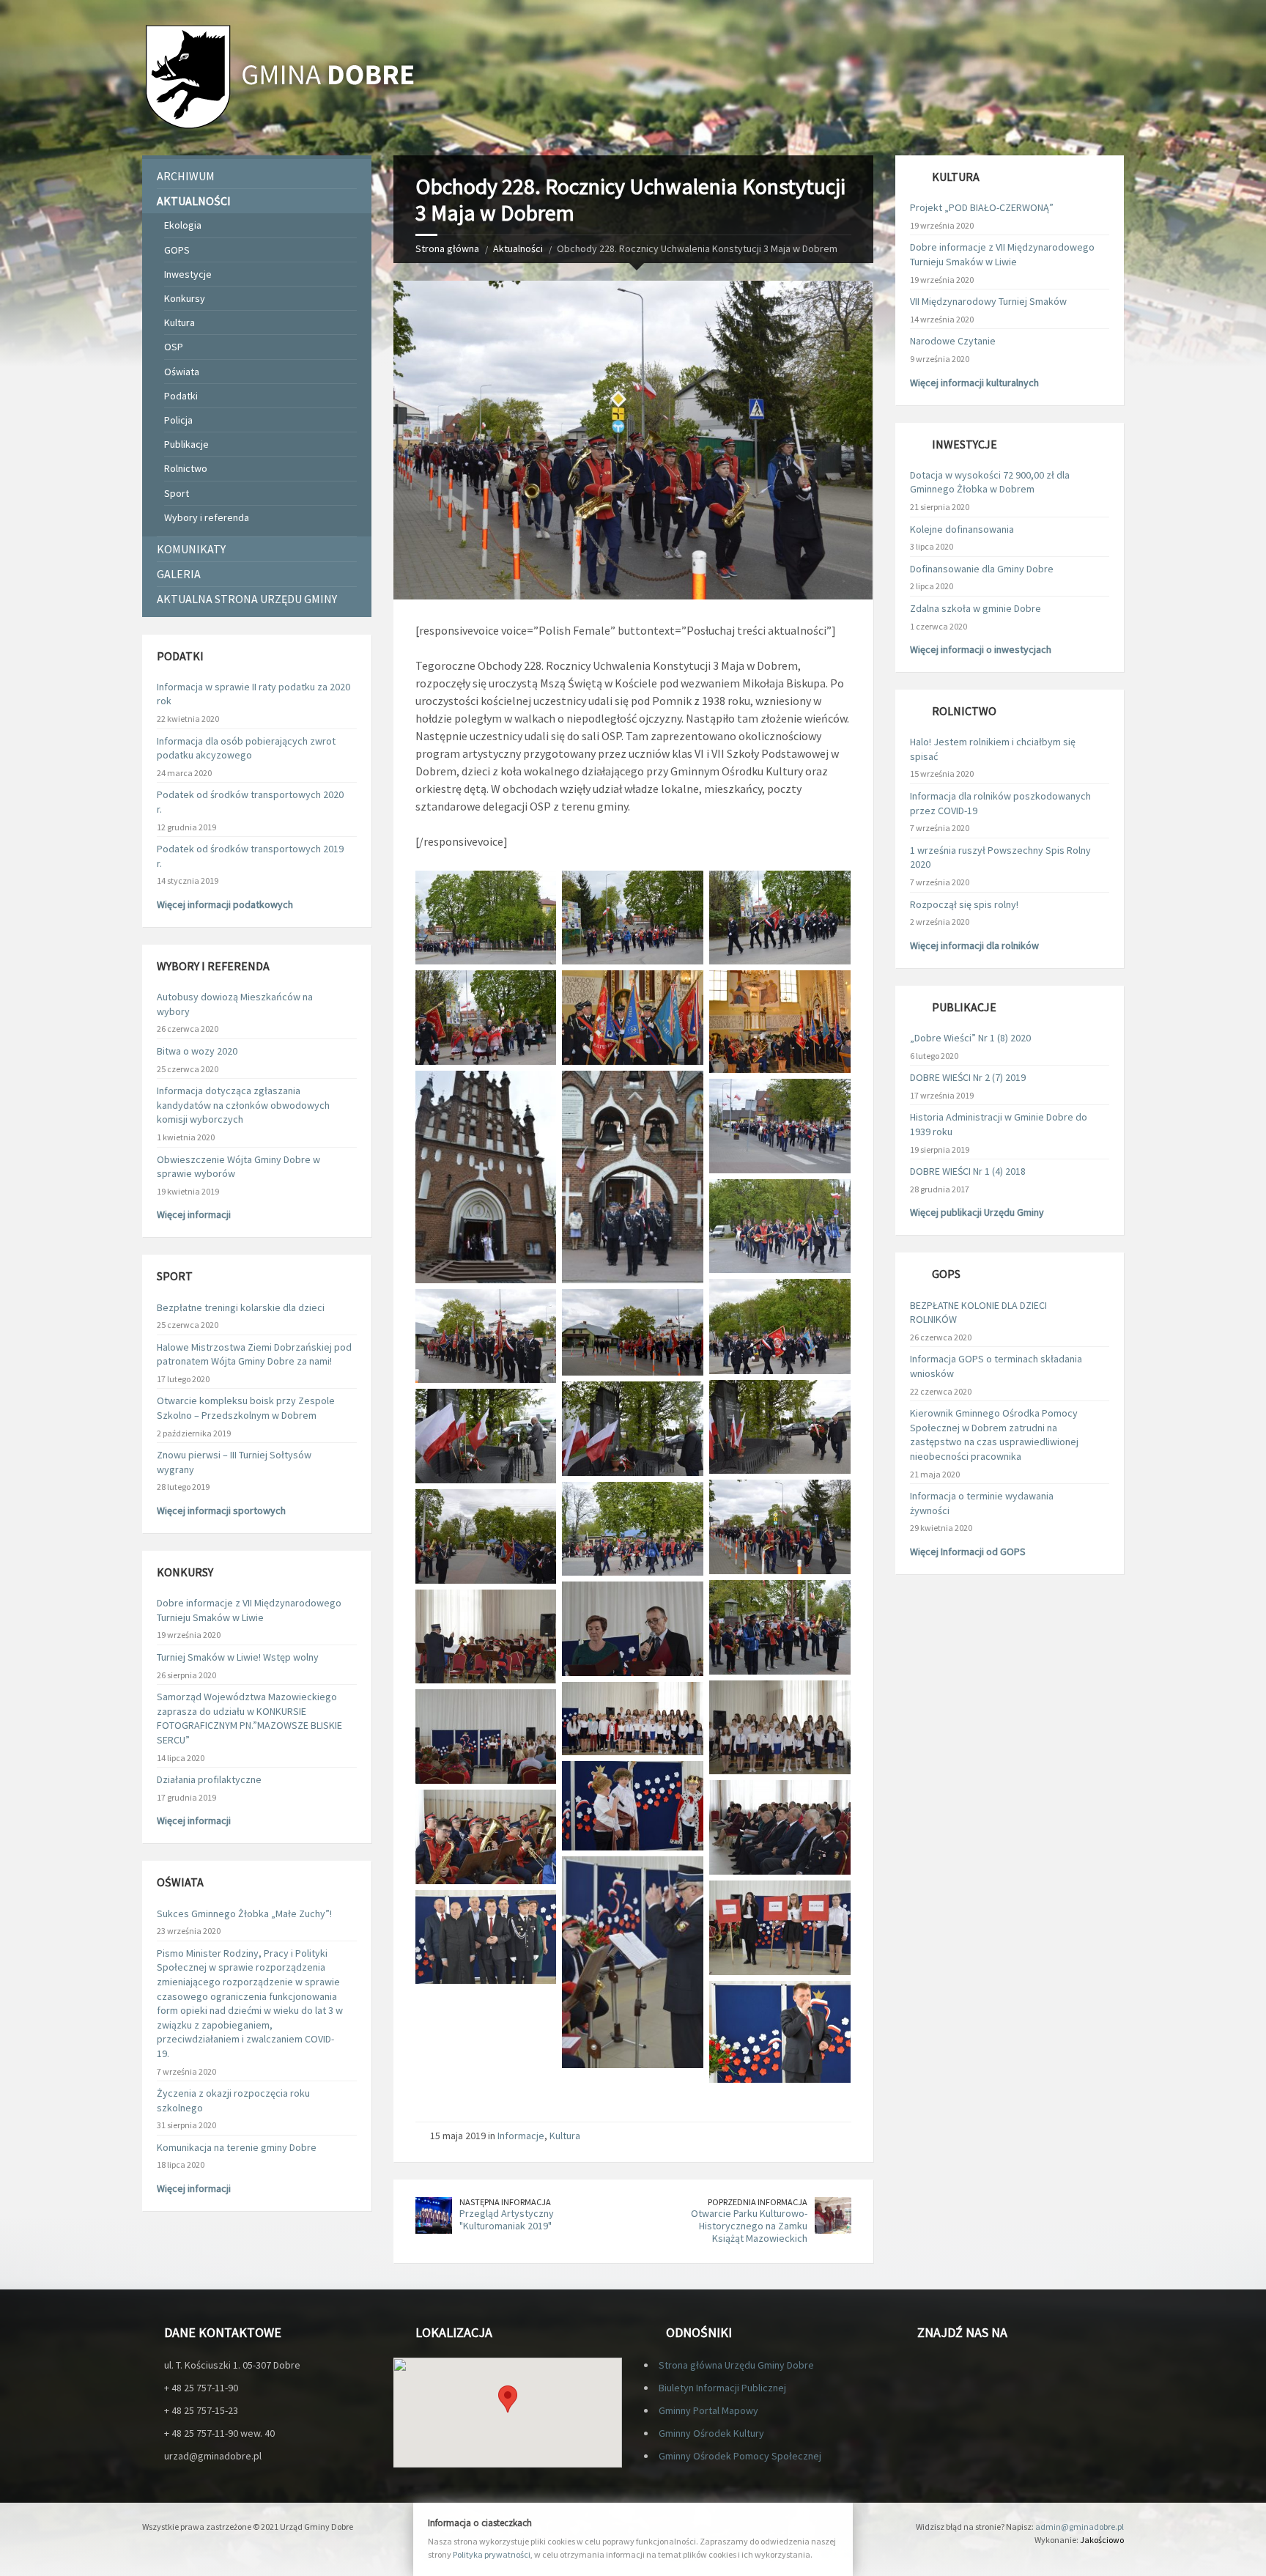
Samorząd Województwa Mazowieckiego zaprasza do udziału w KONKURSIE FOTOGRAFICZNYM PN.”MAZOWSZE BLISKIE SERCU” (249, 1718)
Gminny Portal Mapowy (708, 2410)
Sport (177, 493)
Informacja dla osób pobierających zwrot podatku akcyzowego (246, 748)
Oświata (182, 372)
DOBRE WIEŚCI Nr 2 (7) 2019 (968, 1077)
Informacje (521, 2136)
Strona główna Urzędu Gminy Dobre (736, 2365)
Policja (178, 420)
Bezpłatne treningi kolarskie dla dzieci (241, 1307)
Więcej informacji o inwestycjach (981, 649)
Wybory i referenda (207, 517)
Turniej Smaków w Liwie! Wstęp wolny (238, 1657)
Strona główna (447, 248)
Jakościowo (1102, 2540)
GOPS (177, 250)
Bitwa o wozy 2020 (197, 1051)
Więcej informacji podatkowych (225, 904)
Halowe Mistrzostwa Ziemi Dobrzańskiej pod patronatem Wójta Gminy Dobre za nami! (254, 1354)
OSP (174, 347)
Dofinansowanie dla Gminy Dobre (982, 569)
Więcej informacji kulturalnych (974, 383)
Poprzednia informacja (758, 2202)
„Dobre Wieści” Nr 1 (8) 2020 (970, 1038)
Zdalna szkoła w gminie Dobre (976, 608)
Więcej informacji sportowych (221, 1510)
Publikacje (186, 444)
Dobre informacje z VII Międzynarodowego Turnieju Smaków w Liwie (249, 1610)
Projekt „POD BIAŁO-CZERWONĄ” (982, 207)
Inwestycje (188, 274)
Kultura (565, 2136)
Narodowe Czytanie (953, 341)
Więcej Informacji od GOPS (968, 1551)
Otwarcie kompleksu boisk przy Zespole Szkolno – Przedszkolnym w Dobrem (246, 1408)
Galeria (179, 574)
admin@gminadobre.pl (1080, 2527)
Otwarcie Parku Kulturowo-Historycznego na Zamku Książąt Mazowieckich (749, 2226)
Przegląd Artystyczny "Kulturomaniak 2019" (507, 2219)
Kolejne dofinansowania (962, 529)
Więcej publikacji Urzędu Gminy (977, 1212)
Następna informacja (505, 2202)
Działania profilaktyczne (209, 1779)
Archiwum (186, 176)
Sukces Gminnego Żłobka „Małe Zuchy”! (244, 1913)
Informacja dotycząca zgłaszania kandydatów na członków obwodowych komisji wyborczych (243, 1105)
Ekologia (183, 225)
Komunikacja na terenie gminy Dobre (237, 2147)
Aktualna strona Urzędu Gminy (247, 599)
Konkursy (185, 298)
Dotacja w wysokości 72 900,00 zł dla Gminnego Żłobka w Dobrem (990, 482)
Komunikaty (191, 549)
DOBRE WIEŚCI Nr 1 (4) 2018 (968, 1171)
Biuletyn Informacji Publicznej (722, 2388)
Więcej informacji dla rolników (974, 945)
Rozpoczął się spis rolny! (964, 904)
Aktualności (518, 248)
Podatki (181, 396)
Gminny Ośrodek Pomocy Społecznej (740, 2456)
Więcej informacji (194, 1214)
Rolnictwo (186, 468)
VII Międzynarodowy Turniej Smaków (988, 301)
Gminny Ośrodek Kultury (711, 2433)
